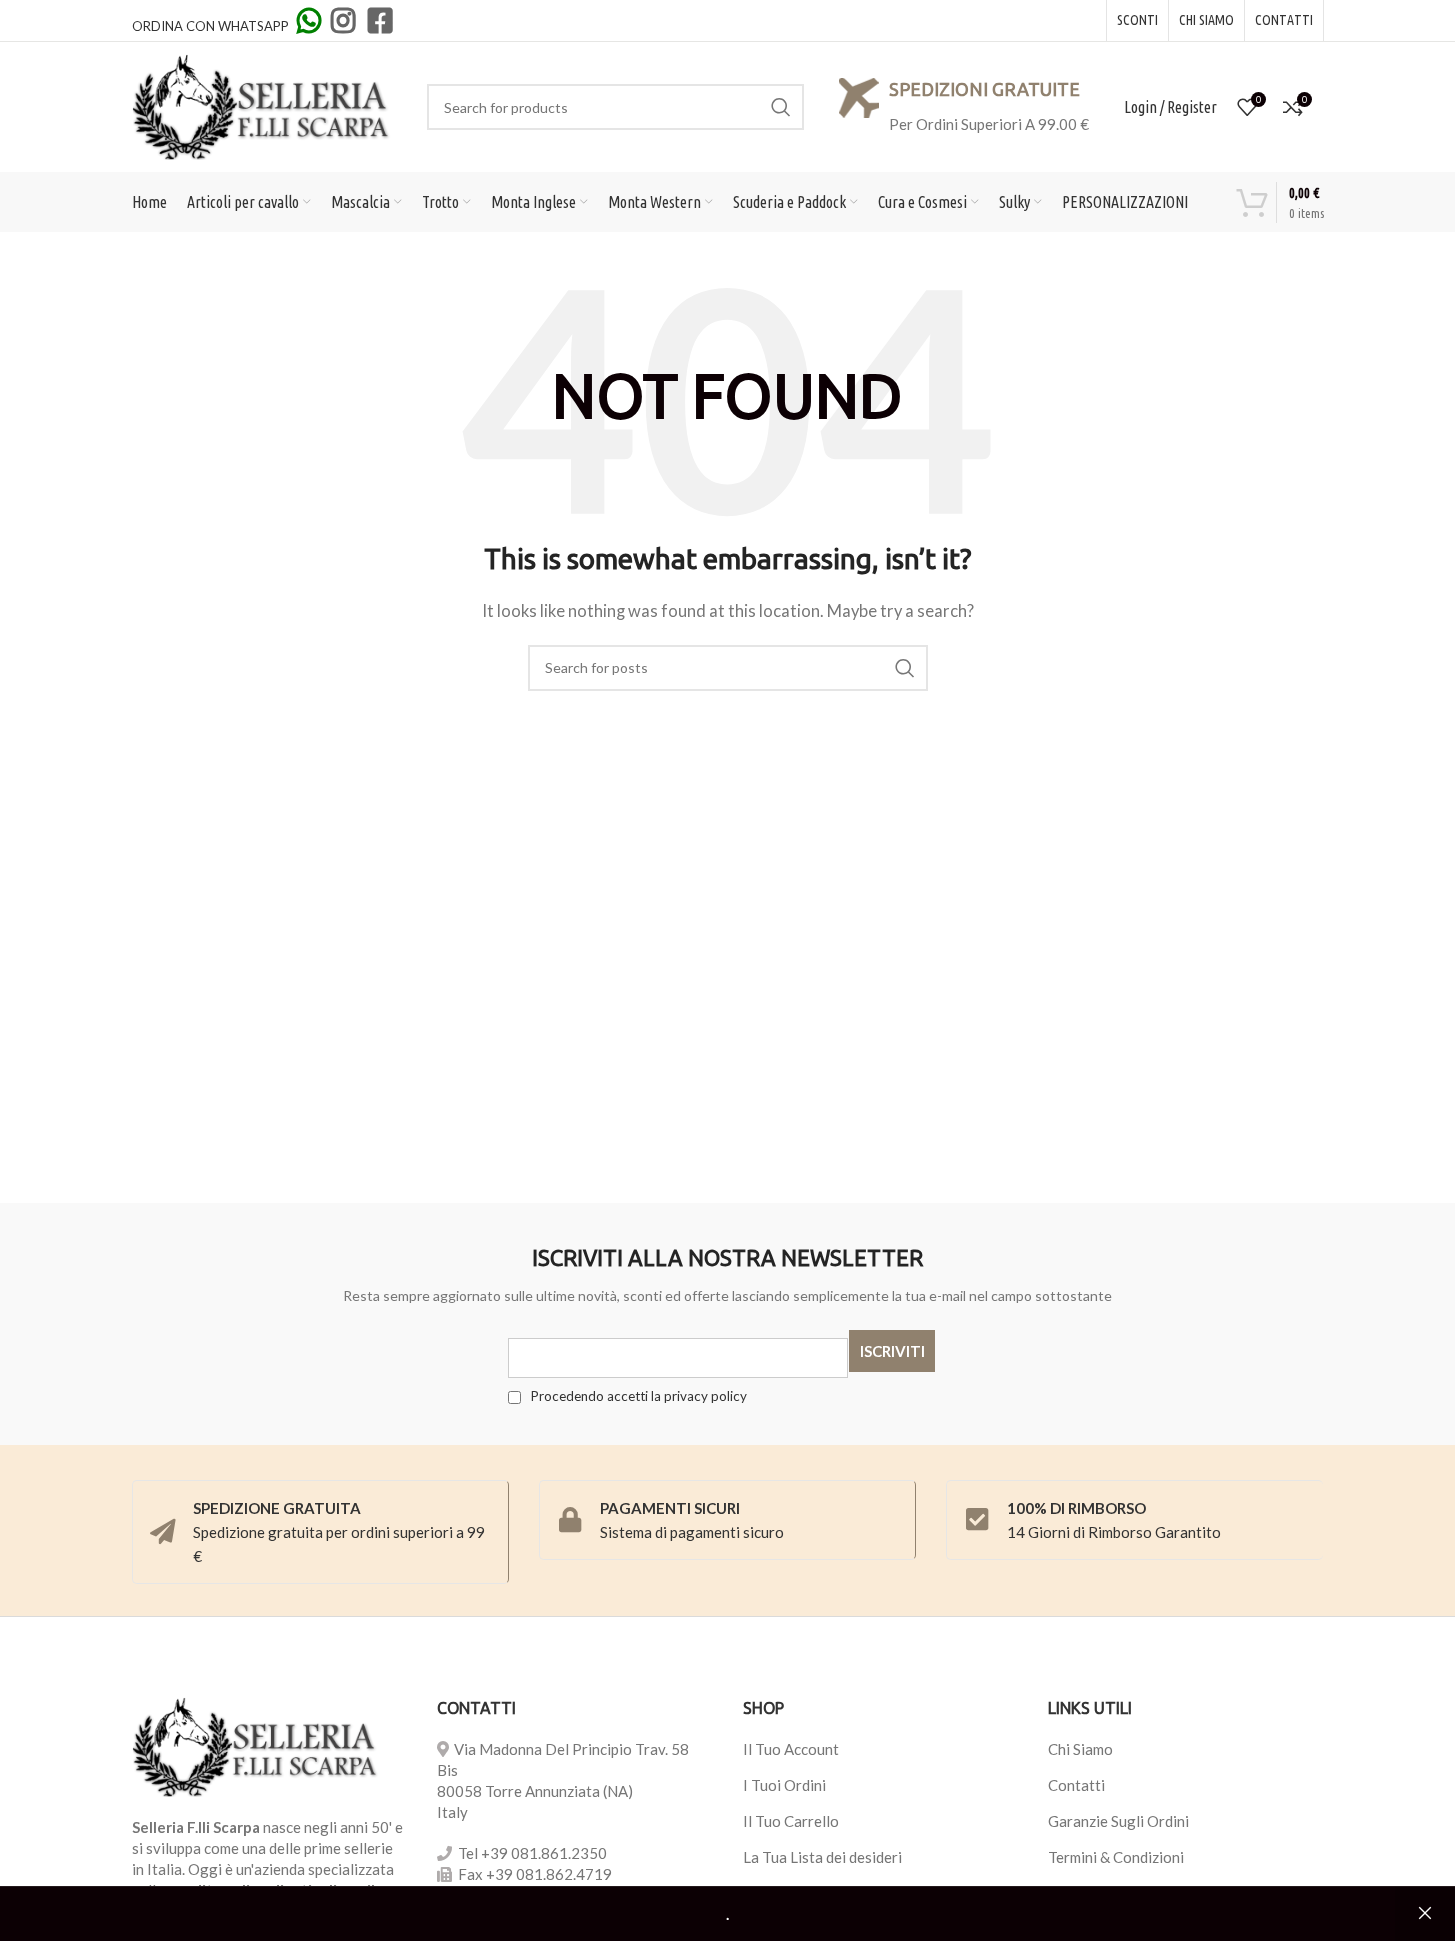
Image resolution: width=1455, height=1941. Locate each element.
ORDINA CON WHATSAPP (212, 26)
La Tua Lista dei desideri (822, 1857)
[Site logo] (262, 105)
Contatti (1076, 1785)
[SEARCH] (781, 107)
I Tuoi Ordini (784, 1785)
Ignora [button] (1425, 1914)
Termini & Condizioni (1116, 1857)
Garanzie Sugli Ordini (1118, 1821)
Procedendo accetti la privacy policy (637, 1396)
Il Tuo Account (791, 1749)
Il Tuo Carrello (791, 1821)
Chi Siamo (1080, 1749)
